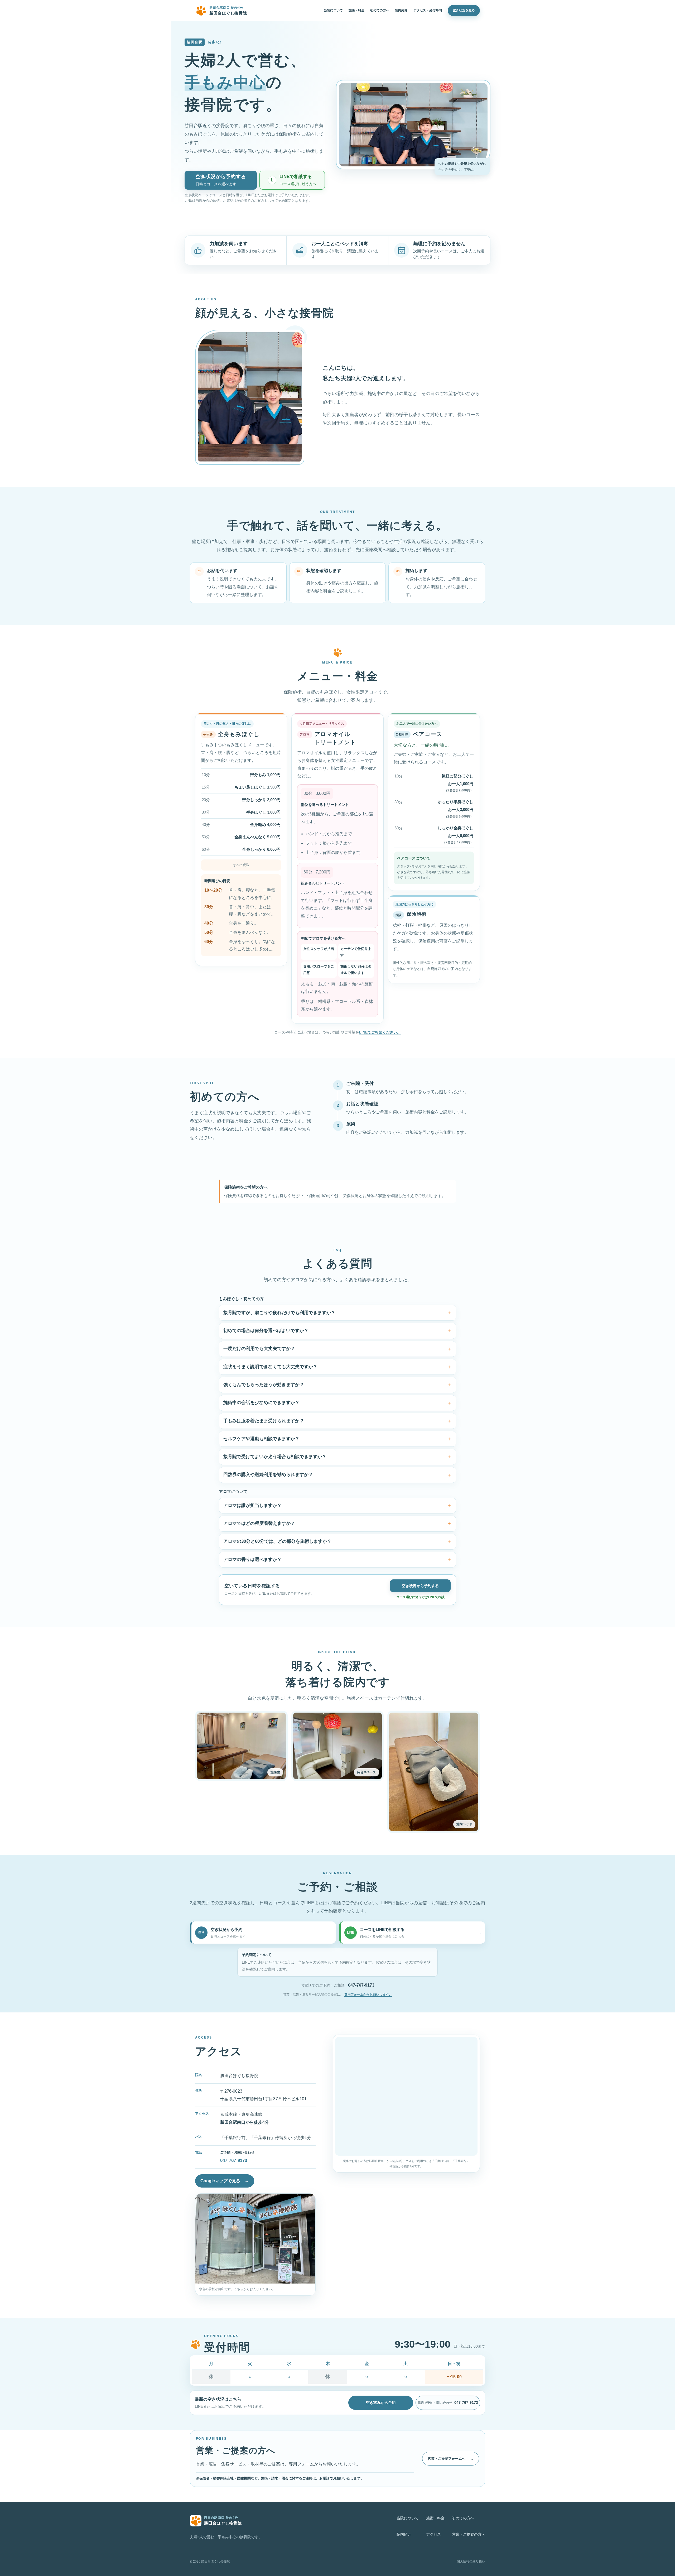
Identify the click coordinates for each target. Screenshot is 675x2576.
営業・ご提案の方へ (469, 2534)
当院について (333, 10)
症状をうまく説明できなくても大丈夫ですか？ (270, 1367)
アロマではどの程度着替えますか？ (259, 1523)
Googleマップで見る (225, 2181)
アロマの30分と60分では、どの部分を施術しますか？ (277, 1541)
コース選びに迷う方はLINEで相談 (420, 1597)
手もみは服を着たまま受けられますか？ (264, 1421)
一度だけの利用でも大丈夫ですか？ (259, 1349)
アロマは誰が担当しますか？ (252, 1505)
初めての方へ (380, 10)
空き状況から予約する (420, 1586)
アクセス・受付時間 (428, 10)
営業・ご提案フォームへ (451, 2459)
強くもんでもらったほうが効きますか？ (264, 1385)
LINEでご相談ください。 (380, 1032)
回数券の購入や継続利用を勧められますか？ (268, 1475)
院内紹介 (401, 10)
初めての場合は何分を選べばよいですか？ (266, 1331)
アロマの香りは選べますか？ (252, 1559)
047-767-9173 (361, 1985)
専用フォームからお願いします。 (368, 1995)
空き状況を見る (464, 10)
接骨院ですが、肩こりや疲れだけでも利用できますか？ (279, 1313)
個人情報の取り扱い (471, 2561)
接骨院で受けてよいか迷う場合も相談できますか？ (275, 1457)
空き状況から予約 (381, 2402)
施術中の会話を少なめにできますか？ (261, 1403)
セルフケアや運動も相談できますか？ (261, 1439)
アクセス (433, 2534)
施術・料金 (356, 10)
